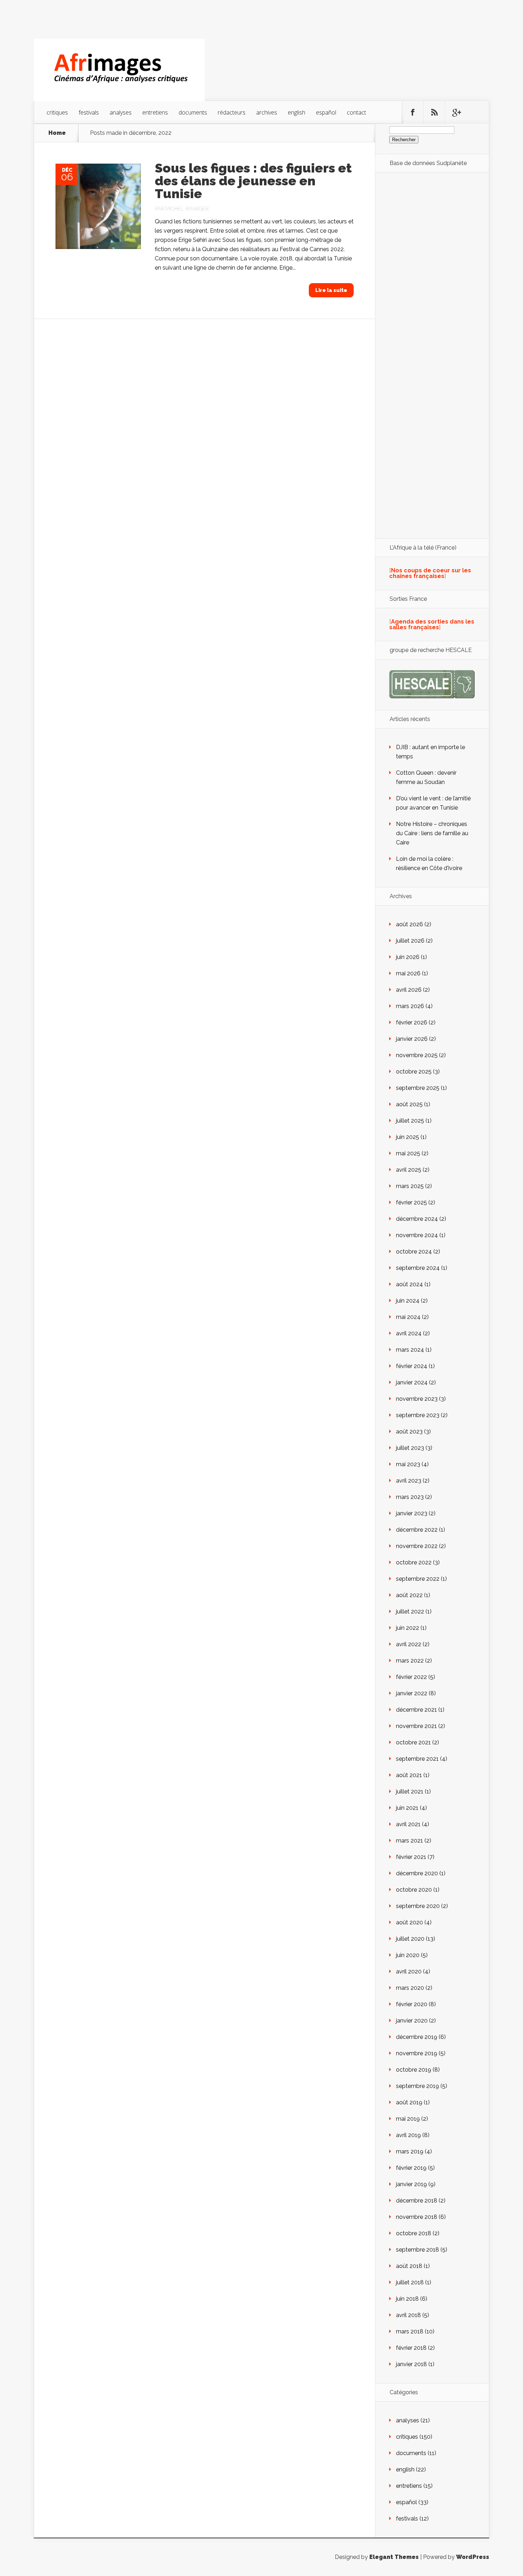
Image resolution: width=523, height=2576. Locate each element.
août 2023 (409, 1432)
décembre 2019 (417, 2037)
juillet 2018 (410, 2282)
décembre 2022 (417, 1530)
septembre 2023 (418, 1415)
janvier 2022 (412, 1693)
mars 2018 (410, 2331)
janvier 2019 (411, 2184)
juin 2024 (408, 1301)
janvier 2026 (412, 1039)
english (297, 112)
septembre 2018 (418, 2250)
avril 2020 (409, 1971)
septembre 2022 (418, 1579)
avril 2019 (408, 2135)
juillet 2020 (410, 1939)
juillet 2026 (410, 941)
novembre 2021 (416, 1726)
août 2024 (410, 1284)
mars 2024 (410, 1350)
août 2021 (409, 1775)
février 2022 (411, 1677)
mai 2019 (408, 2119)
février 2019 (411, 2168)
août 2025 (409, 1104)
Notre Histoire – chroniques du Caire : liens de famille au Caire (432, 833)
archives (267, 112)
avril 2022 (409, 1644)
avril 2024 (409, 1333)
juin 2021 (407, 1808)
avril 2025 (409, 1170)
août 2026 (410, 924)
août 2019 (409, 2102)
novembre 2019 (417, 2053)
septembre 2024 (418, 1268)
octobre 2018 (414, 2233)
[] (430, 573)
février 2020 (412, 2004)
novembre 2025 (417, 1055)
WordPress (473, 2557)
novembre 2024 (417, 1235)
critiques (57, 112)
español (326, 112)
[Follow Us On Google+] (456, 112)
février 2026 (412, 1022)
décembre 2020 (417, 1873)
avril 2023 (409, 1481)
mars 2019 (410, 2151)
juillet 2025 (410, 1121)
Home (57, 133)
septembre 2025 (418, 1088)
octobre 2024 (414, 1252)
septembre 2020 (418, 1906)
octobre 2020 (414, 1890)
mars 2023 (410, 1497)
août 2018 (409, 2266)
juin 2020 (408, 1955)
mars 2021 (410, 1841)
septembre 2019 (418, 2086)
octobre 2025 (414, 1072)
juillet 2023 (410, 1448)
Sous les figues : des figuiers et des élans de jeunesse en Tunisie (253, 181)
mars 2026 (410, 1006)
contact (356, 112)
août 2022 (409, 1595)
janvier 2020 (412, 2021)
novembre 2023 (417, 1399)
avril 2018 (408, 2315)
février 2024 (412, 1366)
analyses (121, 112)
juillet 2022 (410, 1612)
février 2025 (411, 1202)
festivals (89, 112)
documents (193, 112)
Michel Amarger (187, 209)
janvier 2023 (412, 1513)
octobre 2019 (414, 2070)
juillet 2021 (410, 1791)
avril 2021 (408, 1824)
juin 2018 (407, 2299)
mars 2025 (410, 1186)
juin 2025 (408, 1137)
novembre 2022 (417, 1546)
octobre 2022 (414, 1562)
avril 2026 (409, 990)
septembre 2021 (417, 1759)
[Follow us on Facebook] (413, 112)
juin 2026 (408, 957)
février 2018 (411, 2348)
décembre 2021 (416, 1710)
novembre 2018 (417, 2217)
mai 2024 (408, 1317)
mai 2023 (408, 1464)
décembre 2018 (417, 2201)
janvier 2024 (412, 1382)
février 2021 (411, 1857)
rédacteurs (232, 112)
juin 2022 (408, 1628)
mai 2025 (408, 1153)
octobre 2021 (413, 1742)
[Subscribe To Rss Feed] (434, 112)
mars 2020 (410, 1988)
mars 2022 (410, 1661)
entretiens (155, 112)
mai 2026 (408, 973)
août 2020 (410, 1922)
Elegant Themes (394, 2557)
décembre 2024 (417, 1219)
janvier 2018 (411, 2364)
